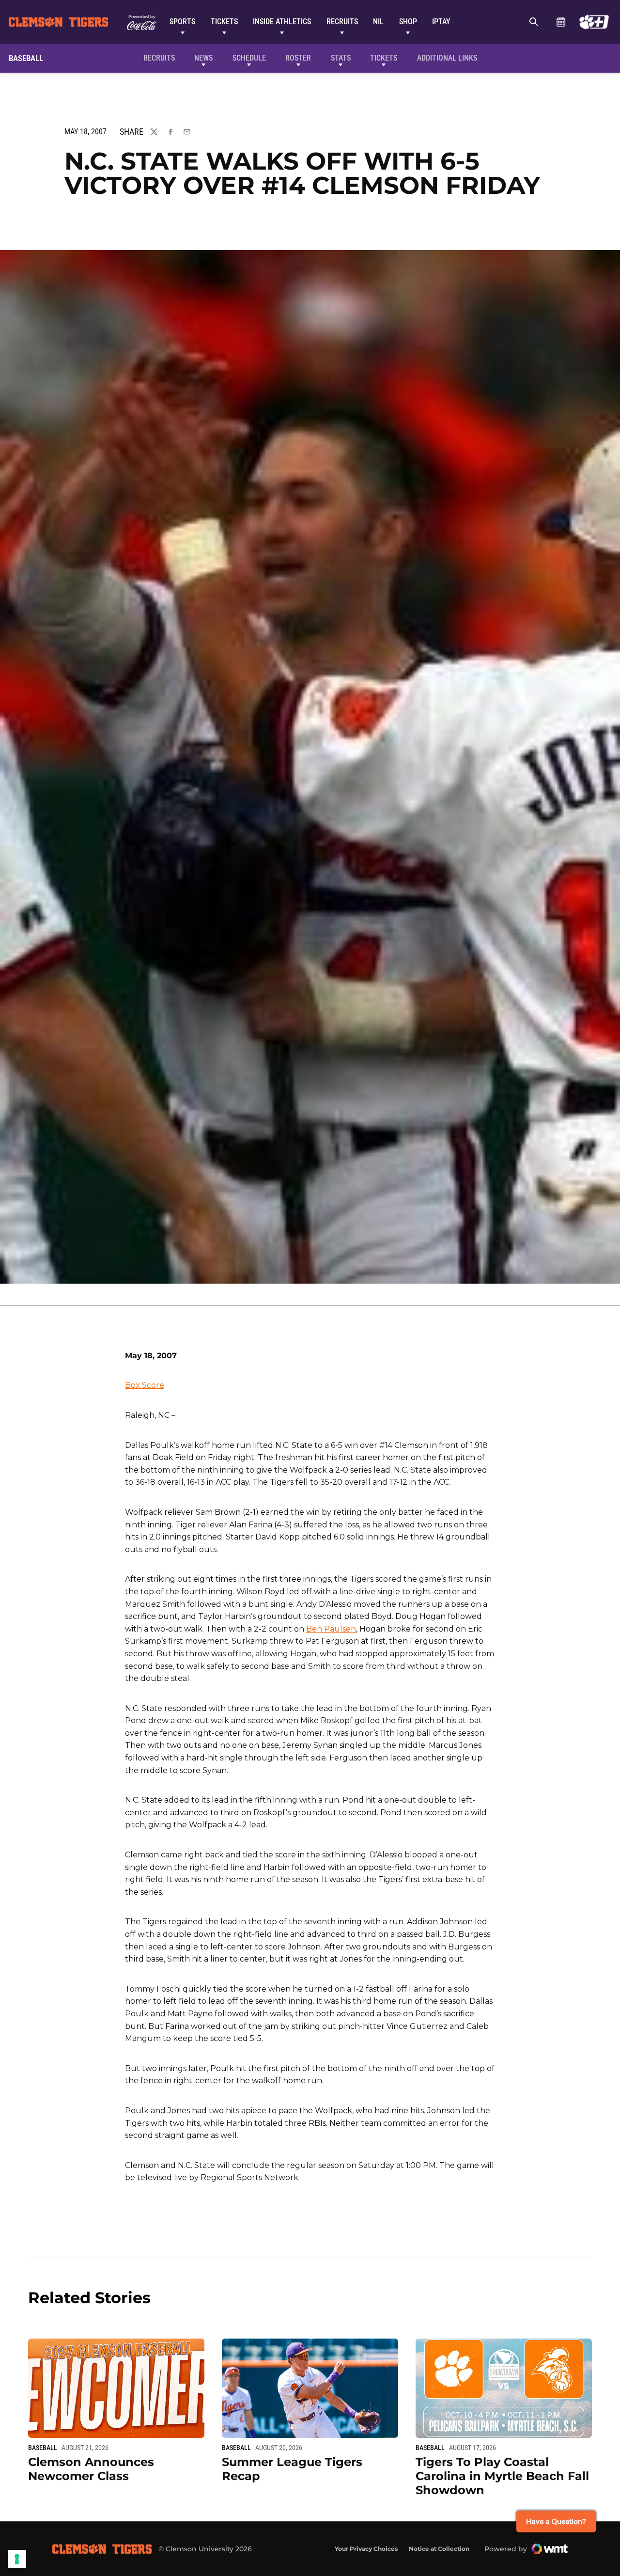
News (203, 58)
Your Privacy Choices (366, 2549)
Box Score (145, 1385)
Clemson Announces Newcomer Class (91, 2469)
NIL (378, 22)
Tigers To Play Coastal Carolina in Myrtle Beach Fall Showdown (502, 2476)
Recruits (342, 22)
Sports (182, 22)
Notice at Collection (439, 2549)
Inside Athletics (282, 22)
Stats (341, 58)
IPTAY (441, 22)
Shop (408, 22)
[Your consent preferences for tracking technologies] (17, 2559)
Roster (298, 58)
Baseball (43, 2448)
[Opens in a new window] (594, 22)
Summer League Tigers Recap (292, 2469)
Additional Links (447, 58)
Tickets (224, 22)
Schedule (561, 22)
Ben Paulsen (331, 1629)
